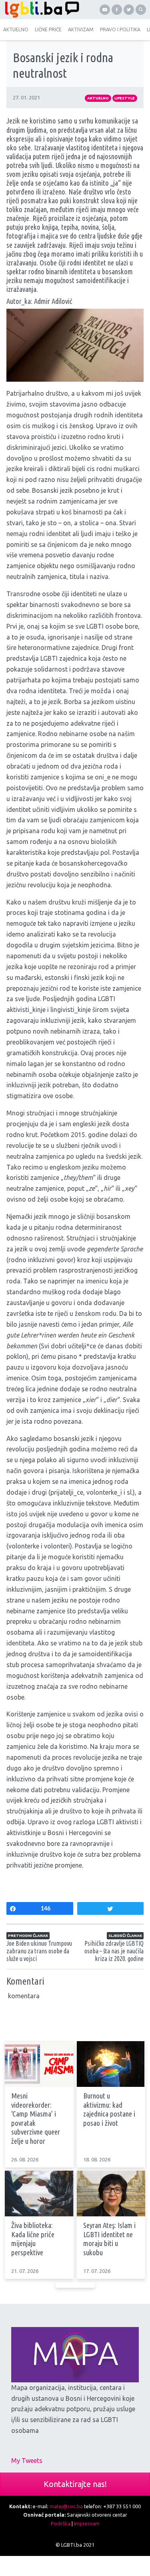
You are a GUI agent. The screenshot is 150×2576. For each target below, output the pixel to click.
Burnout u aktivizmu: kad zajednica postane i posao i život (109, 2110)
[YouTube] (105, 10)
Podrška (61, 2523)
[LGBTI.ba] (40, 10)
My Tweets (27, 2461)
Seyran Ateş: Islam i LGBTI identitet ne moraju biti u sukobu (109, 2239)
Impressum (87, 2523)
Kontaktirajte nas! (75, 2484)
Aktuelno (98, 98)
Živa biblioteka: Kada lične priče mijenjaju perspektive (33, 2239)
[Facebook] (117, 10)
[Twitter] (129, 10)
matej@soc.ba (66, 2506)
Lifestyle (125, 98)
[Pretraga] (141, 10)
